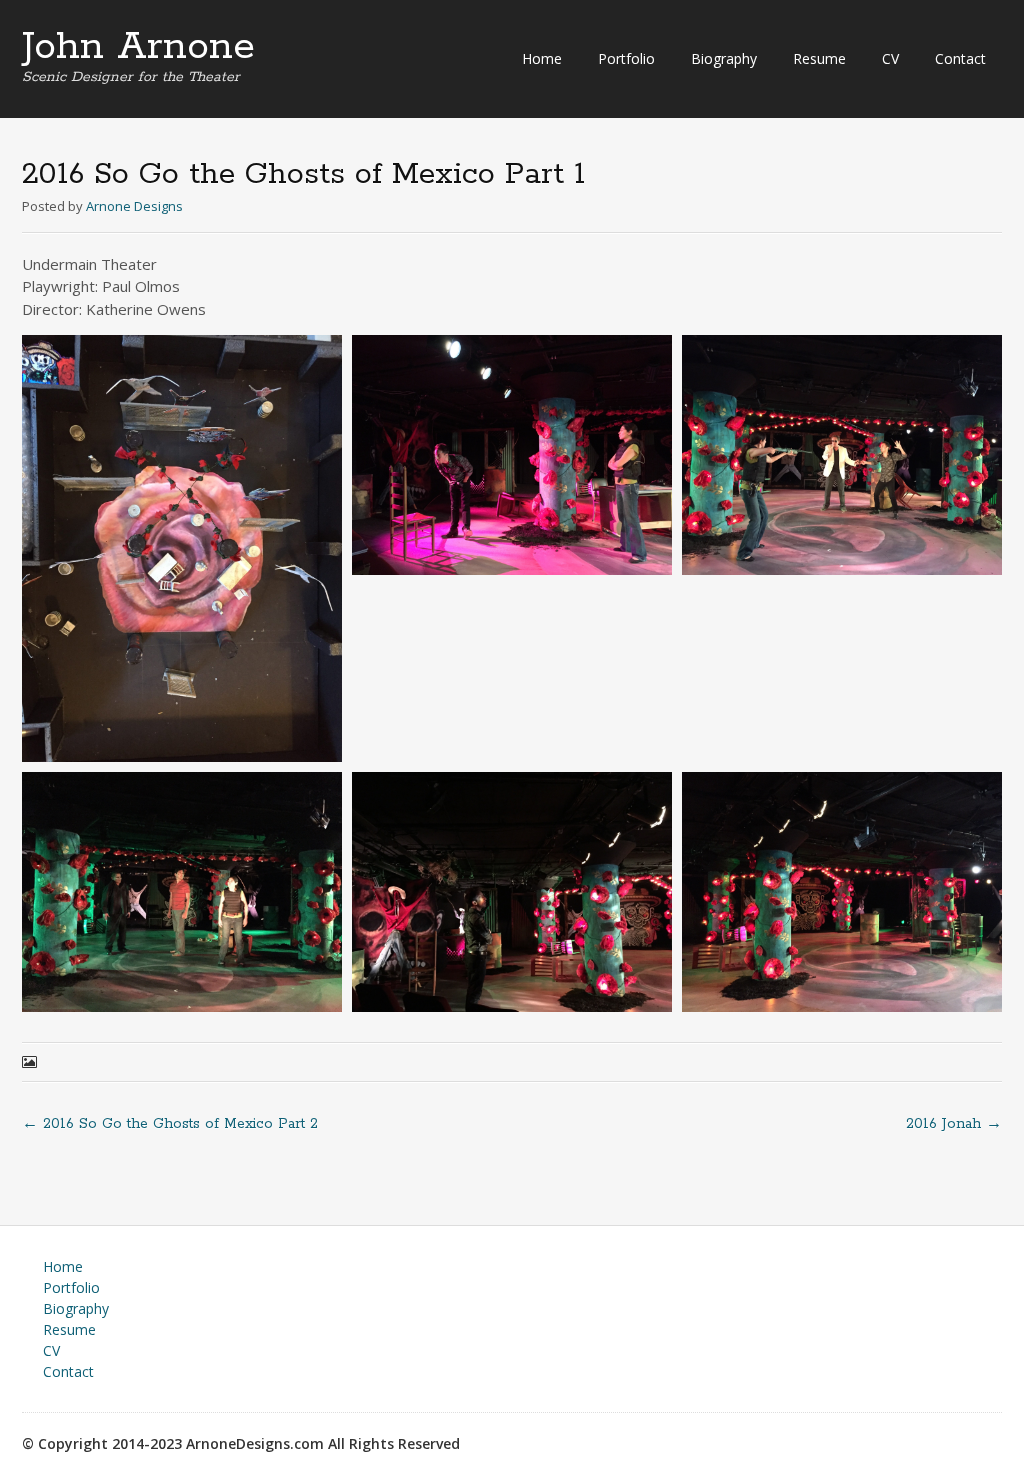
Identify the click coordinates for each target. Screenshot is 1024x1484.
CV (890, 58)
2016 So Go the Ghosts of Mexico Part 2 (170, 1124)
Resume (819, 58)
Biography (724, 58)
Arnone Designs (134, 206)
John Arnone (138, 47)
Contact (960, 58)
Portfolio (626, 58)
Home (542, 58)
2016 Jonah (954, 1124)
